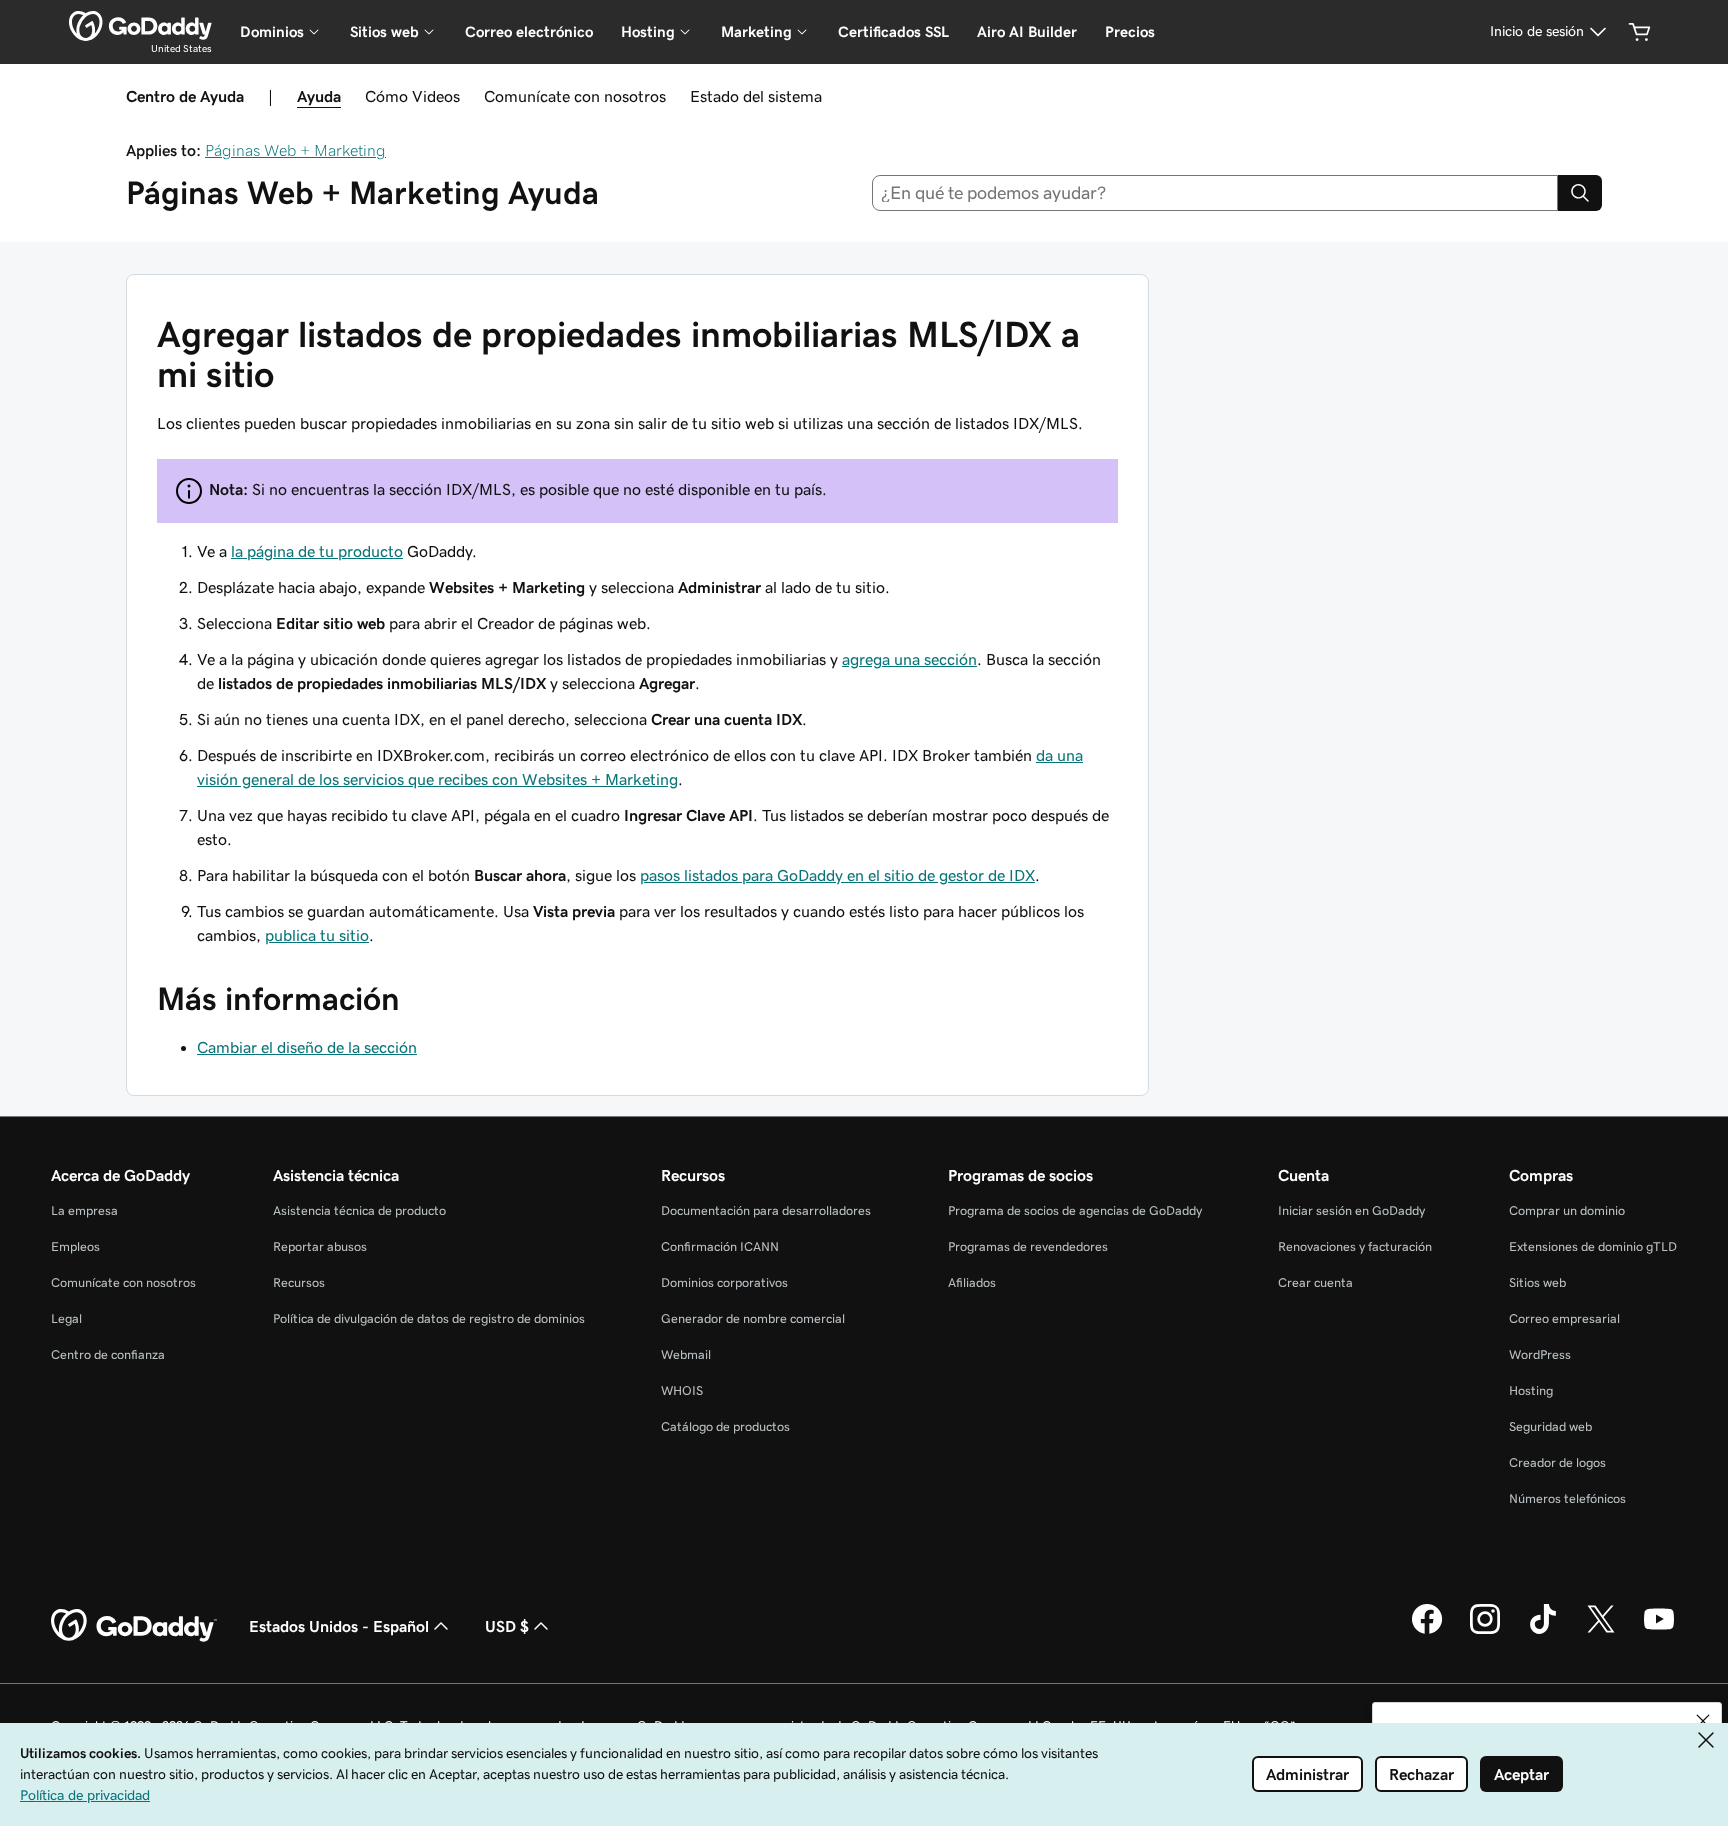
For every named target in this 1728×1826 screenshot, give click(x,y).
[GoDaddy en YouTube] (1659, 1631)
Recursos (299, 1282)
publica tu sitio (317, 935)
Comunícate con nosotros (575, 96)
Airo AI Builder (1027, 31)
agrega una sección (909, 659)
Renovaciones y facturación (1355, 1246)
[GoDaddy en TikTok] (1543, 1631)
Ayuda (319, 96)
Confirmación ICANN (720, 1246)
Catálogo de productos (725, 1426)
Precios (1130, 31)
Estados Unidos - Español (339, 1626)
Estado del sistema (756, 96)
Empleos (75, 1246)
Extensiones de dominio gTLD (1593, 1246)
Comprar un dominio (1567, 1210)
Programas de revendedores (1028, 1246)
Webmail (686, 1354)
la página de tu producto (317, 551)
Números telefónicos (1567, 1498)
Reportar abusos (320, 1246)
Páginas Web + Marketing (295, 150)
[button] (1703, 1721)
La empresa (84, 1210)
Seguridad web (1550, 1426)
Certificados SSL (893, 31)
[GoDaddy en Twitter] (1601, 1631)
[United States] (140, 26)
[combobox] (1215, 193)
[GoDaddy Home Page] (134, 1626)
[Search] (1580, 193)
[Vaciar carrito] (1640, 32)
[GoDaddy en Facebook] (1427, 1631)
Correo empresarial (1564, 1318)
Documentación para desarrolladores (766, 1210)
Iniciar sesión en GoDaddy (1351, 1210)
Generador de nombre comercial (753, 1318)
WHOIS (682, 1390)
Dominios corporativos (724, 1282)
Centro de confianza (108, 1354)
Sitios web (1537, 1282)
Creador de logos (1557, 1462)
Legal (66, 1318)
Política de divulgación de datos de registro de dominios (429, 1318)
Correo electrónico (529, 31)
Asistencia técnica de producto (359, 1210)
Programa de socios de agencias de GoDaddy (1075, 1210)
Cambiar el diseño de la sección (307, 1047)
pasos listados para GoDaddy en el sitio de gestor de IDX (837, 875)
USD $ (507, 1626)
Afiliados (972, 1282)
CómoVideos (412, 96)
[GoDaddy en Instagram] (1485, 1631)
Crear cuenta (1315, 1282)
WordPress (1540, 1354)
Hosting (1531, 1390)
